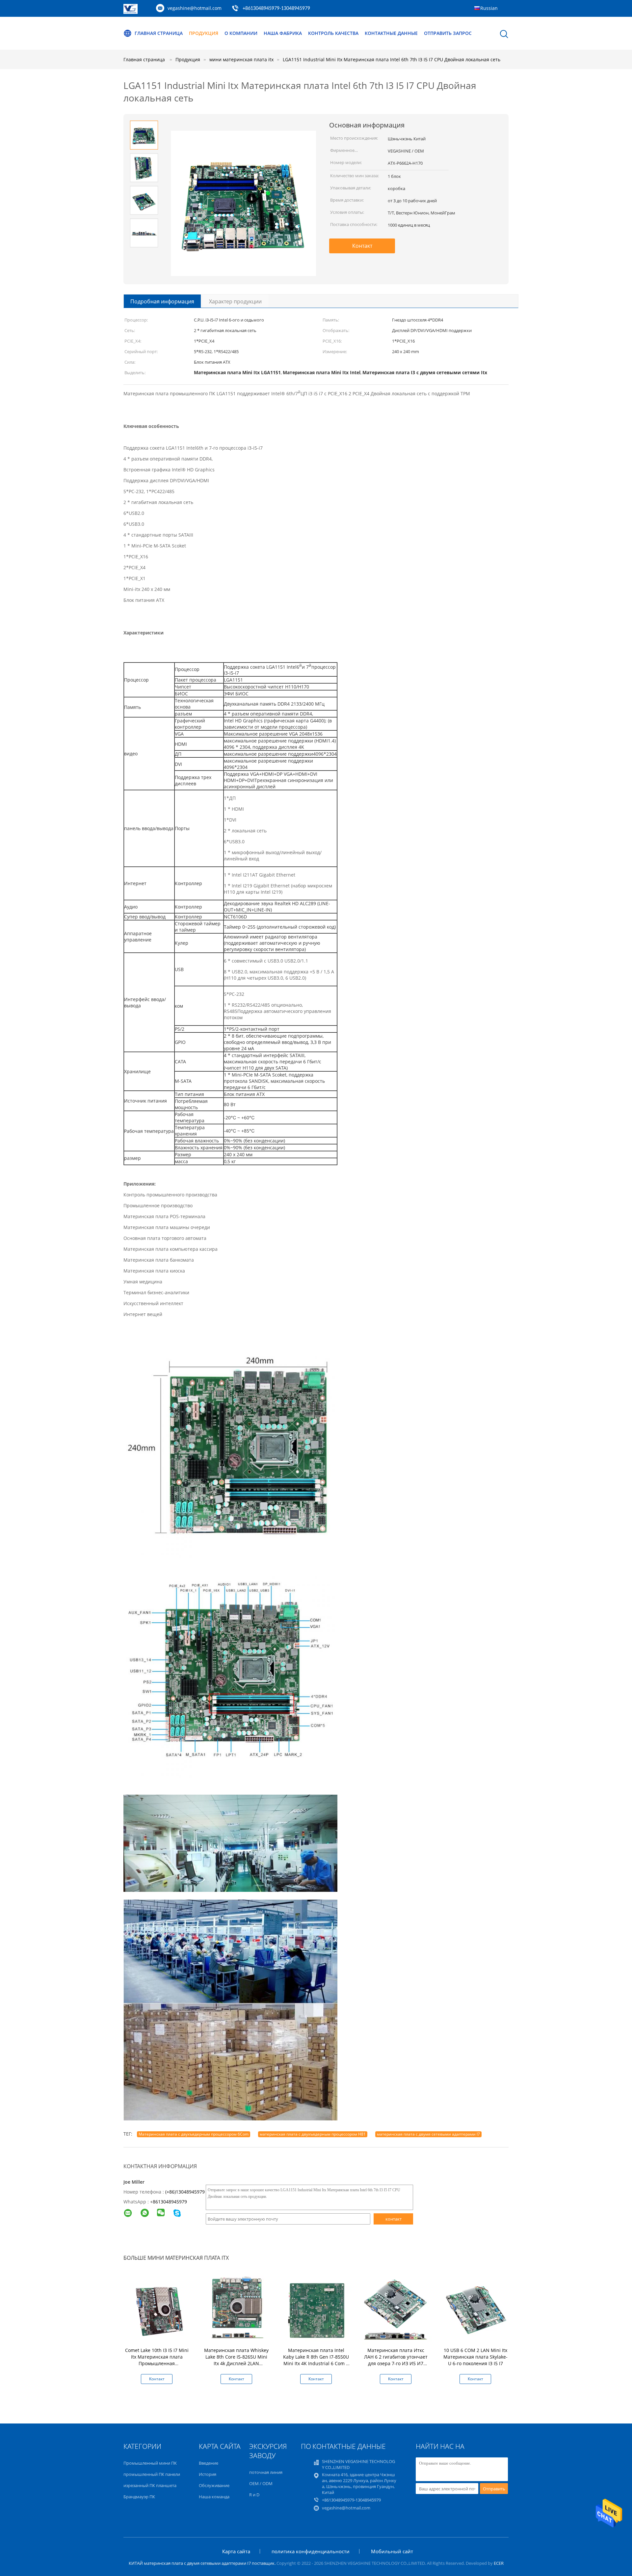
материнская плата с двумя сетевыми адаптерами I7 (428, 2134)
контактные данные (391, 33)
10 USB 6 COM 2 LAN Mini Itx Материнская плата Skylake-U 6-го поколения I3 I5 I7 (475, 2357)
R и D (254, 2495)
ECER (499, 2563)
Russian (489, 8)
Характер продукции (235, 301)
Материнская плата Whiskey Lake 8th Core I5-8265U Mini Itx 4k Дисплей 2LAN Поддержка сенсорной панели (236, 2363)
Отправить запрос (448, 33)
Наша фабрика (283, 33)
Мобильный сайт (392, 2551)
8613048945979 (170, 2202)
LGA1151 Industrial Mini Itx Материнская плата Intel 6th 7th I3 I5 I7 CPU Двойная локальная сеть (392, 59)
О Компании (241, 33)
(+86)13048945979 (185, 2192)
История (208, 2474)
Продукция (204, 33)
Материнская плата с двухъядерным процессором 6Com (194, 2134)
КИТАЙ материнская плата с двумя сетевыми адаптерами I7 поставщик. (203, 2563)
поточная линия (266, 2472)
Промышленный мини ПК (150, 2463)
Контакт (362, 246)
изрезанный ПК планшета (150, 2485)
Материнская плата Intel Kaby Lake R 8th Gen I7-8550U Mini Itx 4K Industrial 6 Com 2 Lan (316, 2360)
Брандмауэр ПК (139, 2497)
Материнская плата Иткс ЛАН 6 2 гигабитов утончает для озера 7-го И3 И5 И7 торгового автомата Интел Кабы (396, 2363)
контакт (394, 2219)
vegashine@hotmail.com (195, 8)
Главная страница (159, 33)
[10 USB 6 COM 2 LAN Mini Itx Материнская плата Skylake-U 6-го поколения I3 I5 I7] (477, 2309)
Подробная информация (162, 301)
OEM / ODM (261, 2483)
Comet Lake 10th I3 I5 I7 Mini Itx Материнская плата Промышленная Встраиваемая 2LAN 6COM (157, 2360)
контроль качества (333, 33)
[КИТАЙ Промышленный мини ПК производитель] (131, 12)
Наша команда (214, 2497)
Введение (209, 2463)
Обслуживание (214, 2485)
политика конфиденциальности (311, 2551)
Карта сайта (236, 2551)
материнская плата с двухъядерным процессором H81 (313, 2134)
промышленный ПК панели (152, 2474)
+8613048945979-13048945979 (276, 9)
